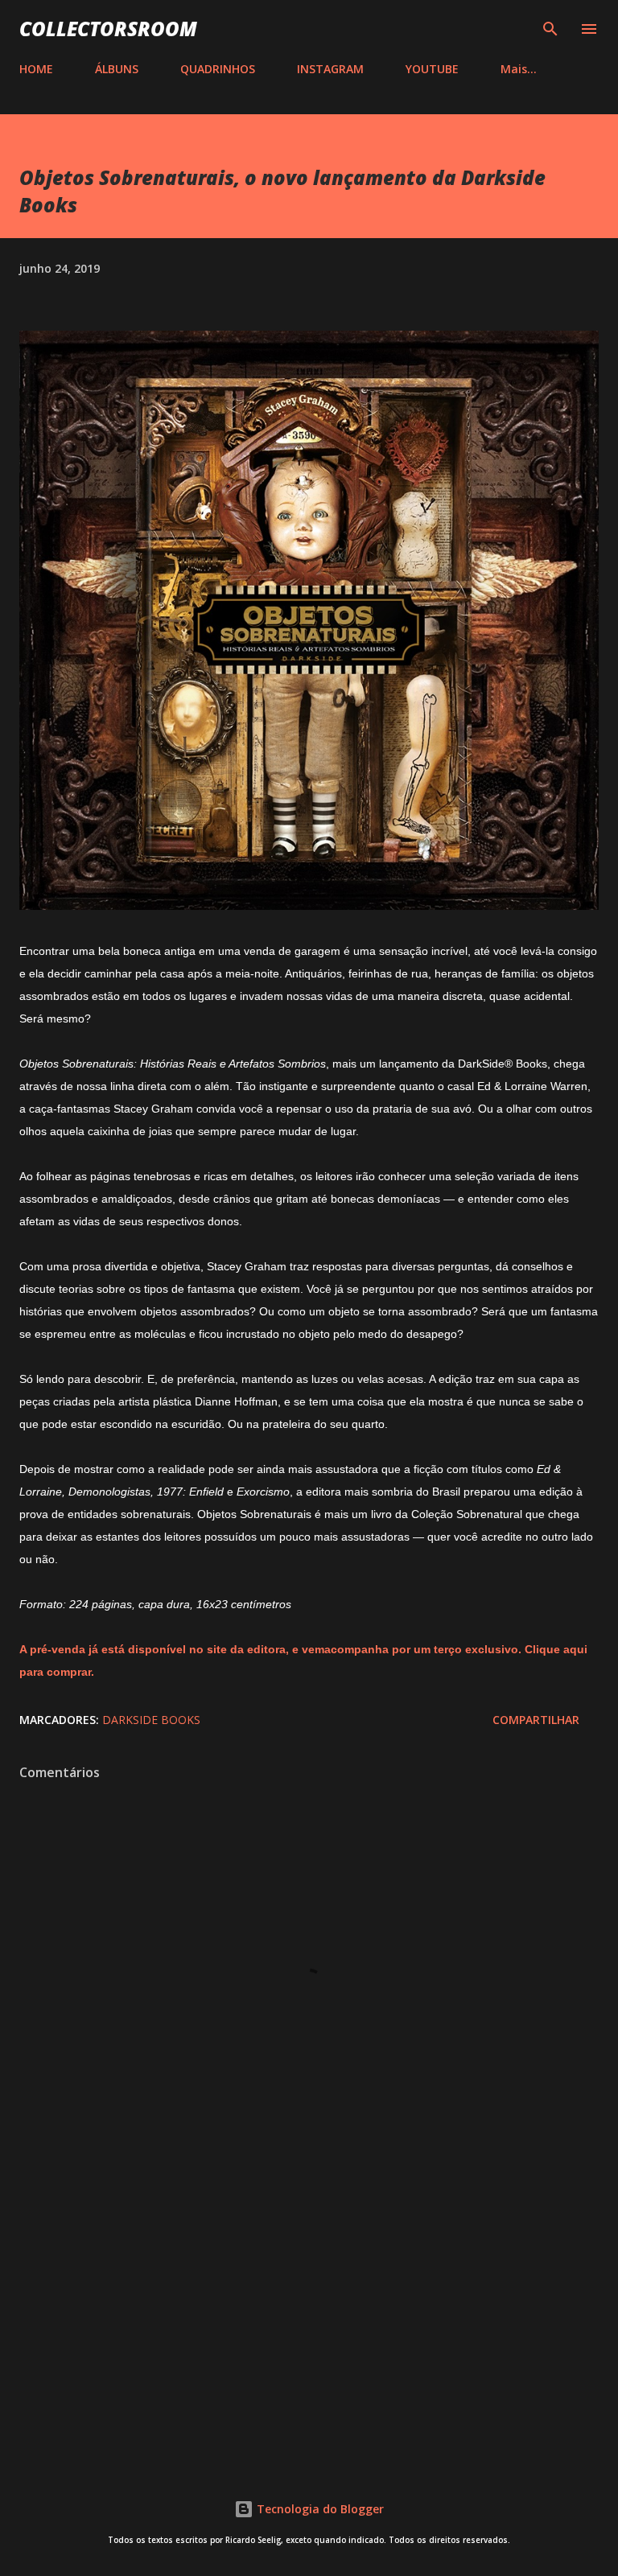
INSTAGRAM (330, 69)
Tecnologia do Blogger (319, 2509)
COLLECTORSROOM (108, 29)
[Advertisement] (309, 2318)
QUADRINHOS (218, 69)
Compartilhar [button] (536, 1720)
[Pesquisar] (550, 29)
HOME (36, 69)
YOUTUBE (432, 69)
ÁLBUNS (117, 69)
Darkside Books (151, 1720)
